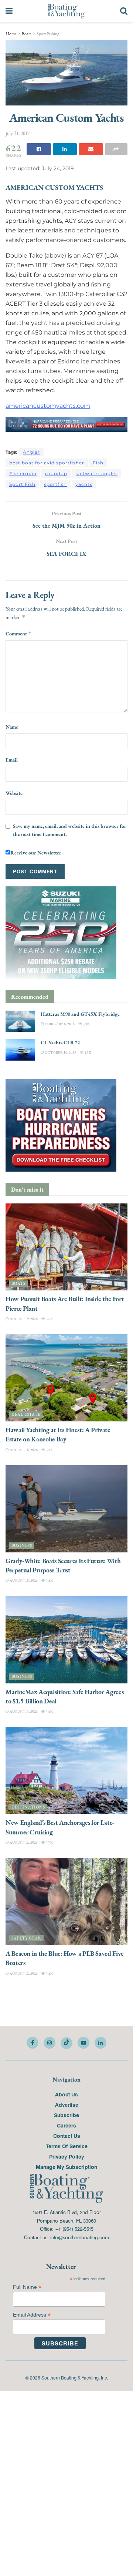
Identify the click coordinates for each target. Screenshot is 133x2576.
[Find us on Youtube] (83, 2043)
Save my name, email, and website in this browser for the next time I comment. (70, 830)
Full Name (27, 2288)
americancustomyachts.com (48, 406)
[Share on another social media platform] (116, 149)
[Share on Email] (91, 149)
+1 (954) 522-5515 (74, 2229)
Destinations (28, 1808)
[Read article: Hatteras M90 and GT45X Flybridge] (20, 1022)
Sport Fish (22, 484)
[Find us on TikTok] (66, 2043)
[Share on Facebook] (39, 149)
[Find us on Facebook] (33, 2043)
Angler (31, 452)
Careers (66, 2126)
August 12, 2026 (23, 1842)
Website (14, 793)
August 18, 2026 (23, 1450)
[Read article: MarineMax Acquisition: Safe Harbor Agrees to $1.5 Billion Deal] (66, 1640)
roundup (56, 473)
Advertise (67, 2105)
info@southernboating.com (80, 2237)
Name (12, 727)
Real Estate (26, 1415)
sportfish (55, 484)
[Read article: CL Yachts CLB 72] (20, 1050)
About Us (66, 2095)
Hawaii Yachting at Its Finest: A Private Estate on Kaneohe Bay (58, 1435)
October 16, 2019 (60, 1052)
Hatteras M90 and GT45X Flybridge (80, 1014)
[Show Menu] (9, 11)
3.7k (49, 1842)
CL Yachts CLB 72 (60, 1043)
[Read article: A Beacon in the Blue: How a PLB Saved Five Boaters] (66, 1902)
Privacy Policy (67, 2157)
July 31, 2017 (18, 133)
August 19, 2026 (23, 1319)
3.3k (86, 1024)
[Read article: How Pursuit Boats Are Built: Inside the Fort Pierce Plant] (66, 1247)
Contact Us (67, 2136)
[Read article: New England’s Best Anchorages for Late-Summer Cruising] (66, 1771)
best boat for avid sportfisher (47, 463)
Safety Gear (26, 1939)
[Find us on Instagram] (50, 2043)
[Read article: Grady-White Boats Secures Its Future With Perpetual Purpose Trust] (66, 1509)
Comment (19, 634)
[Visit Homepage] (66, 11)
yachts (84, 484)
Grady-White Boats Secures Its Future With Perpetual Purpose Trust (63, 1565)
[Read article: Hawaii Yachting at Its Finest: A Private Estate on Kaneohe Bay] (66, 1378)
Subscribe (66, 2115)
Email (12, 760)
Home (11, 34)
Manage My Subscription (66, 2167)
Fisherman (23, 473)
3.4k (49, 1581)
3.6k (49, 1319)
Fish (98, 463)
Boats (27, 34)
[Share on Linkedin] (65, 149)
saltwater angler (97, 473)
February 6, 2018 (59, 1024)
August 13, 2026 (23, 1712)
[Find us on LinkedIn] (100, 2043)
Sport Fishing (48, 34)
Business (22, 1546)
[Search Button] (124, 11)
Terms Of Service (67, 2146)
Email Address (32, 2315)
